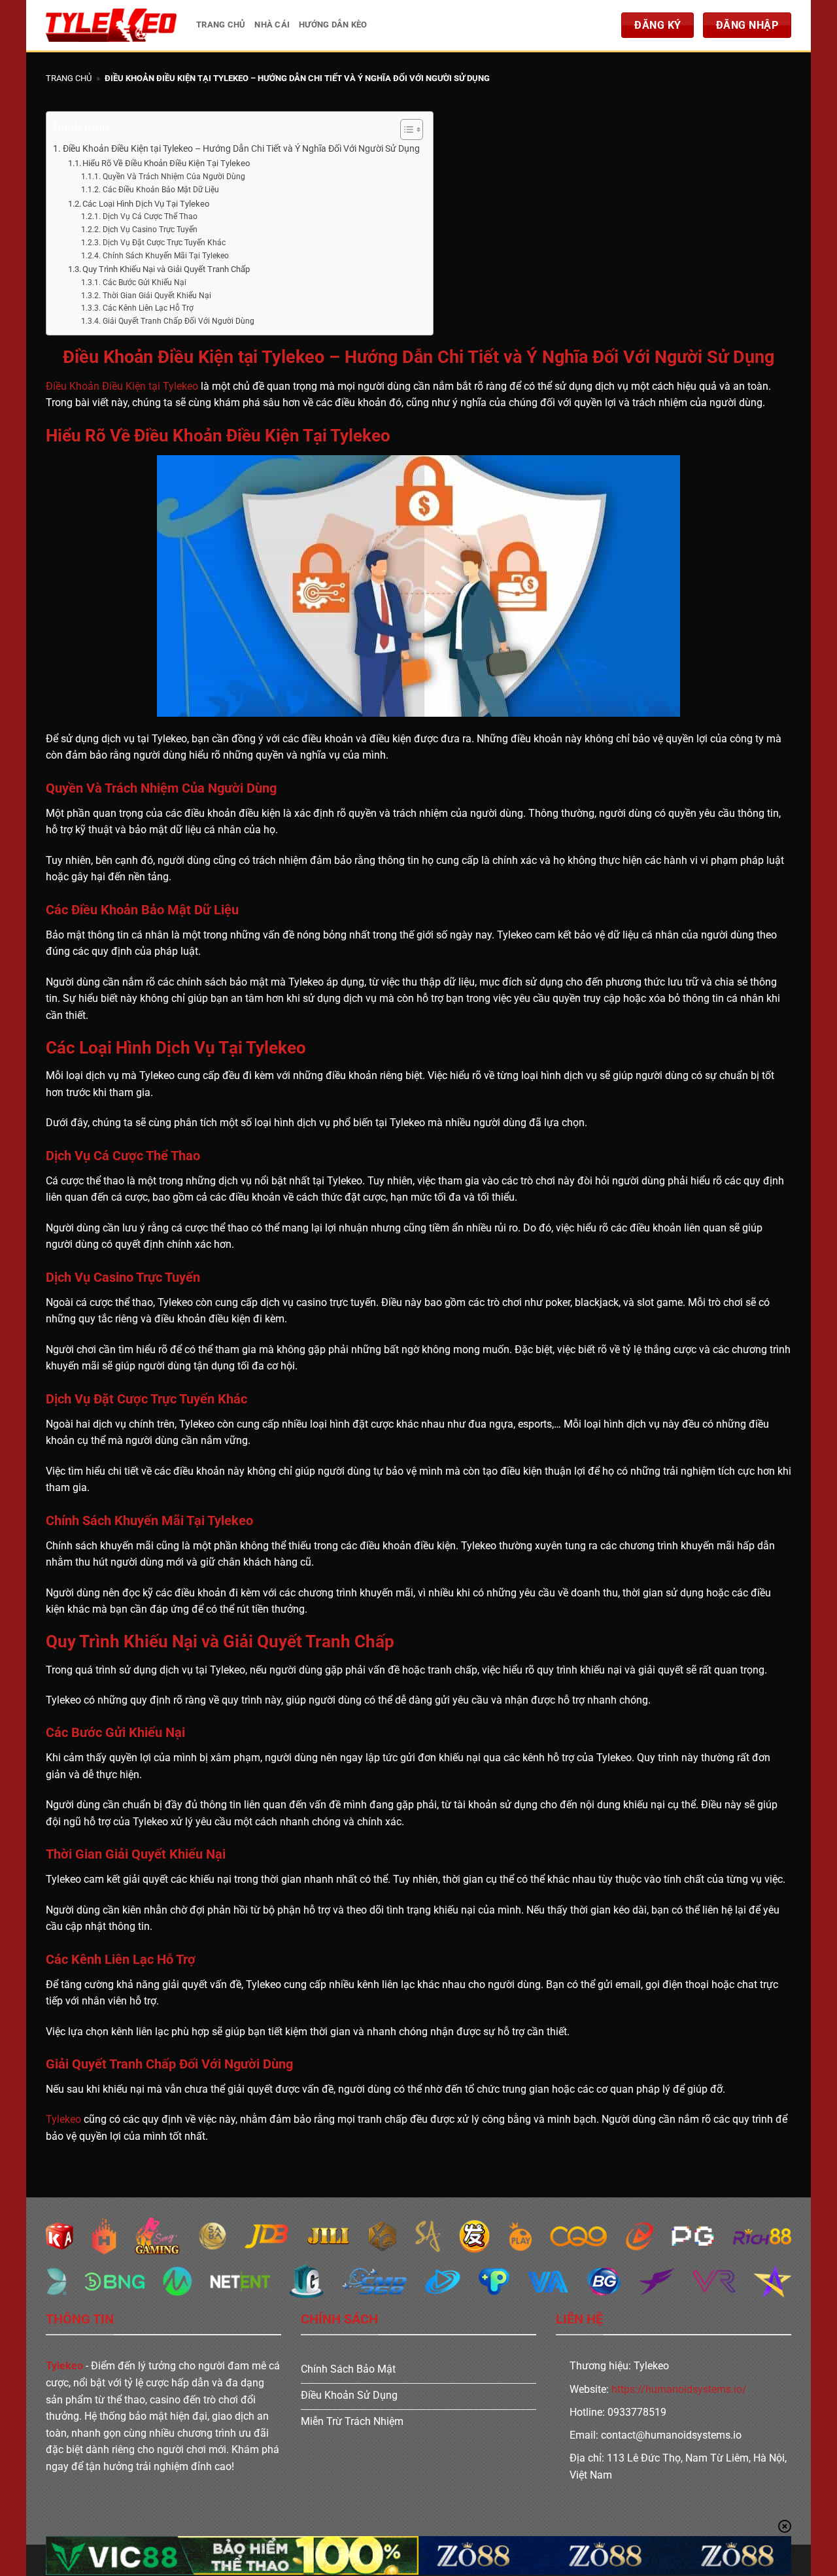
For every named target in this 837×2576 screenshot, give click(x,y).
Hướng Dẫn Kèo (333, 25)
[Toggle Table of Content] (405, 129)
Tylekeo (63, 2119)
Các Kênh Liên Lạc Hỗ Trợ (148, 308)
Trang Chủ (221, 25)
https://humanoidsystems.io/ (679, 2389)
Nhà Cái (272, 25)
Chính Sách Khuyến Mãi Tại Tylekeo (165, 256)
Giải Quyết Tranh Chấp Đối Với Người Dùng (178, 321)
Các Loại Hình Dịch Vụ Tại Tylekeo (146, 204)
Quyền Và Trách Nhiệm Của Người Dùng (174, 177)
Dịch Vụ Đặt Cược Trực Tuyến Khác (164, 243)
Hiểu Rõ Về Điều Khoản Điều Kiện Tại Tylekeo (166, 163)
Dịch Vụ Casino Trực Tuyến (150, 230)
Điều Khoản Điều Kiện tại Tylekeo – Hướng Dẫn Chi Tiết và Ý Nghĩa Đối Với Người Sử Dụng (241, 149)
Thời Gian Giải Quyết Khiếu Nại (157, 296)
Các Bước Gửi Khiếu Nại (144, 283)
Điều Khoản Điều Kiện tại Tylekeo (122, 386)
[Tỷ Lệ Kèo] (111, 25)
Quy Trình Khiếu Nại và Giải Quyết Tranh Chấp (166, 269)
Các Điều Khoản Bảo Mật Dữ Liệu (161, 190)
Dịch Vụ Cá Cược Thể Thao (150, 216)
